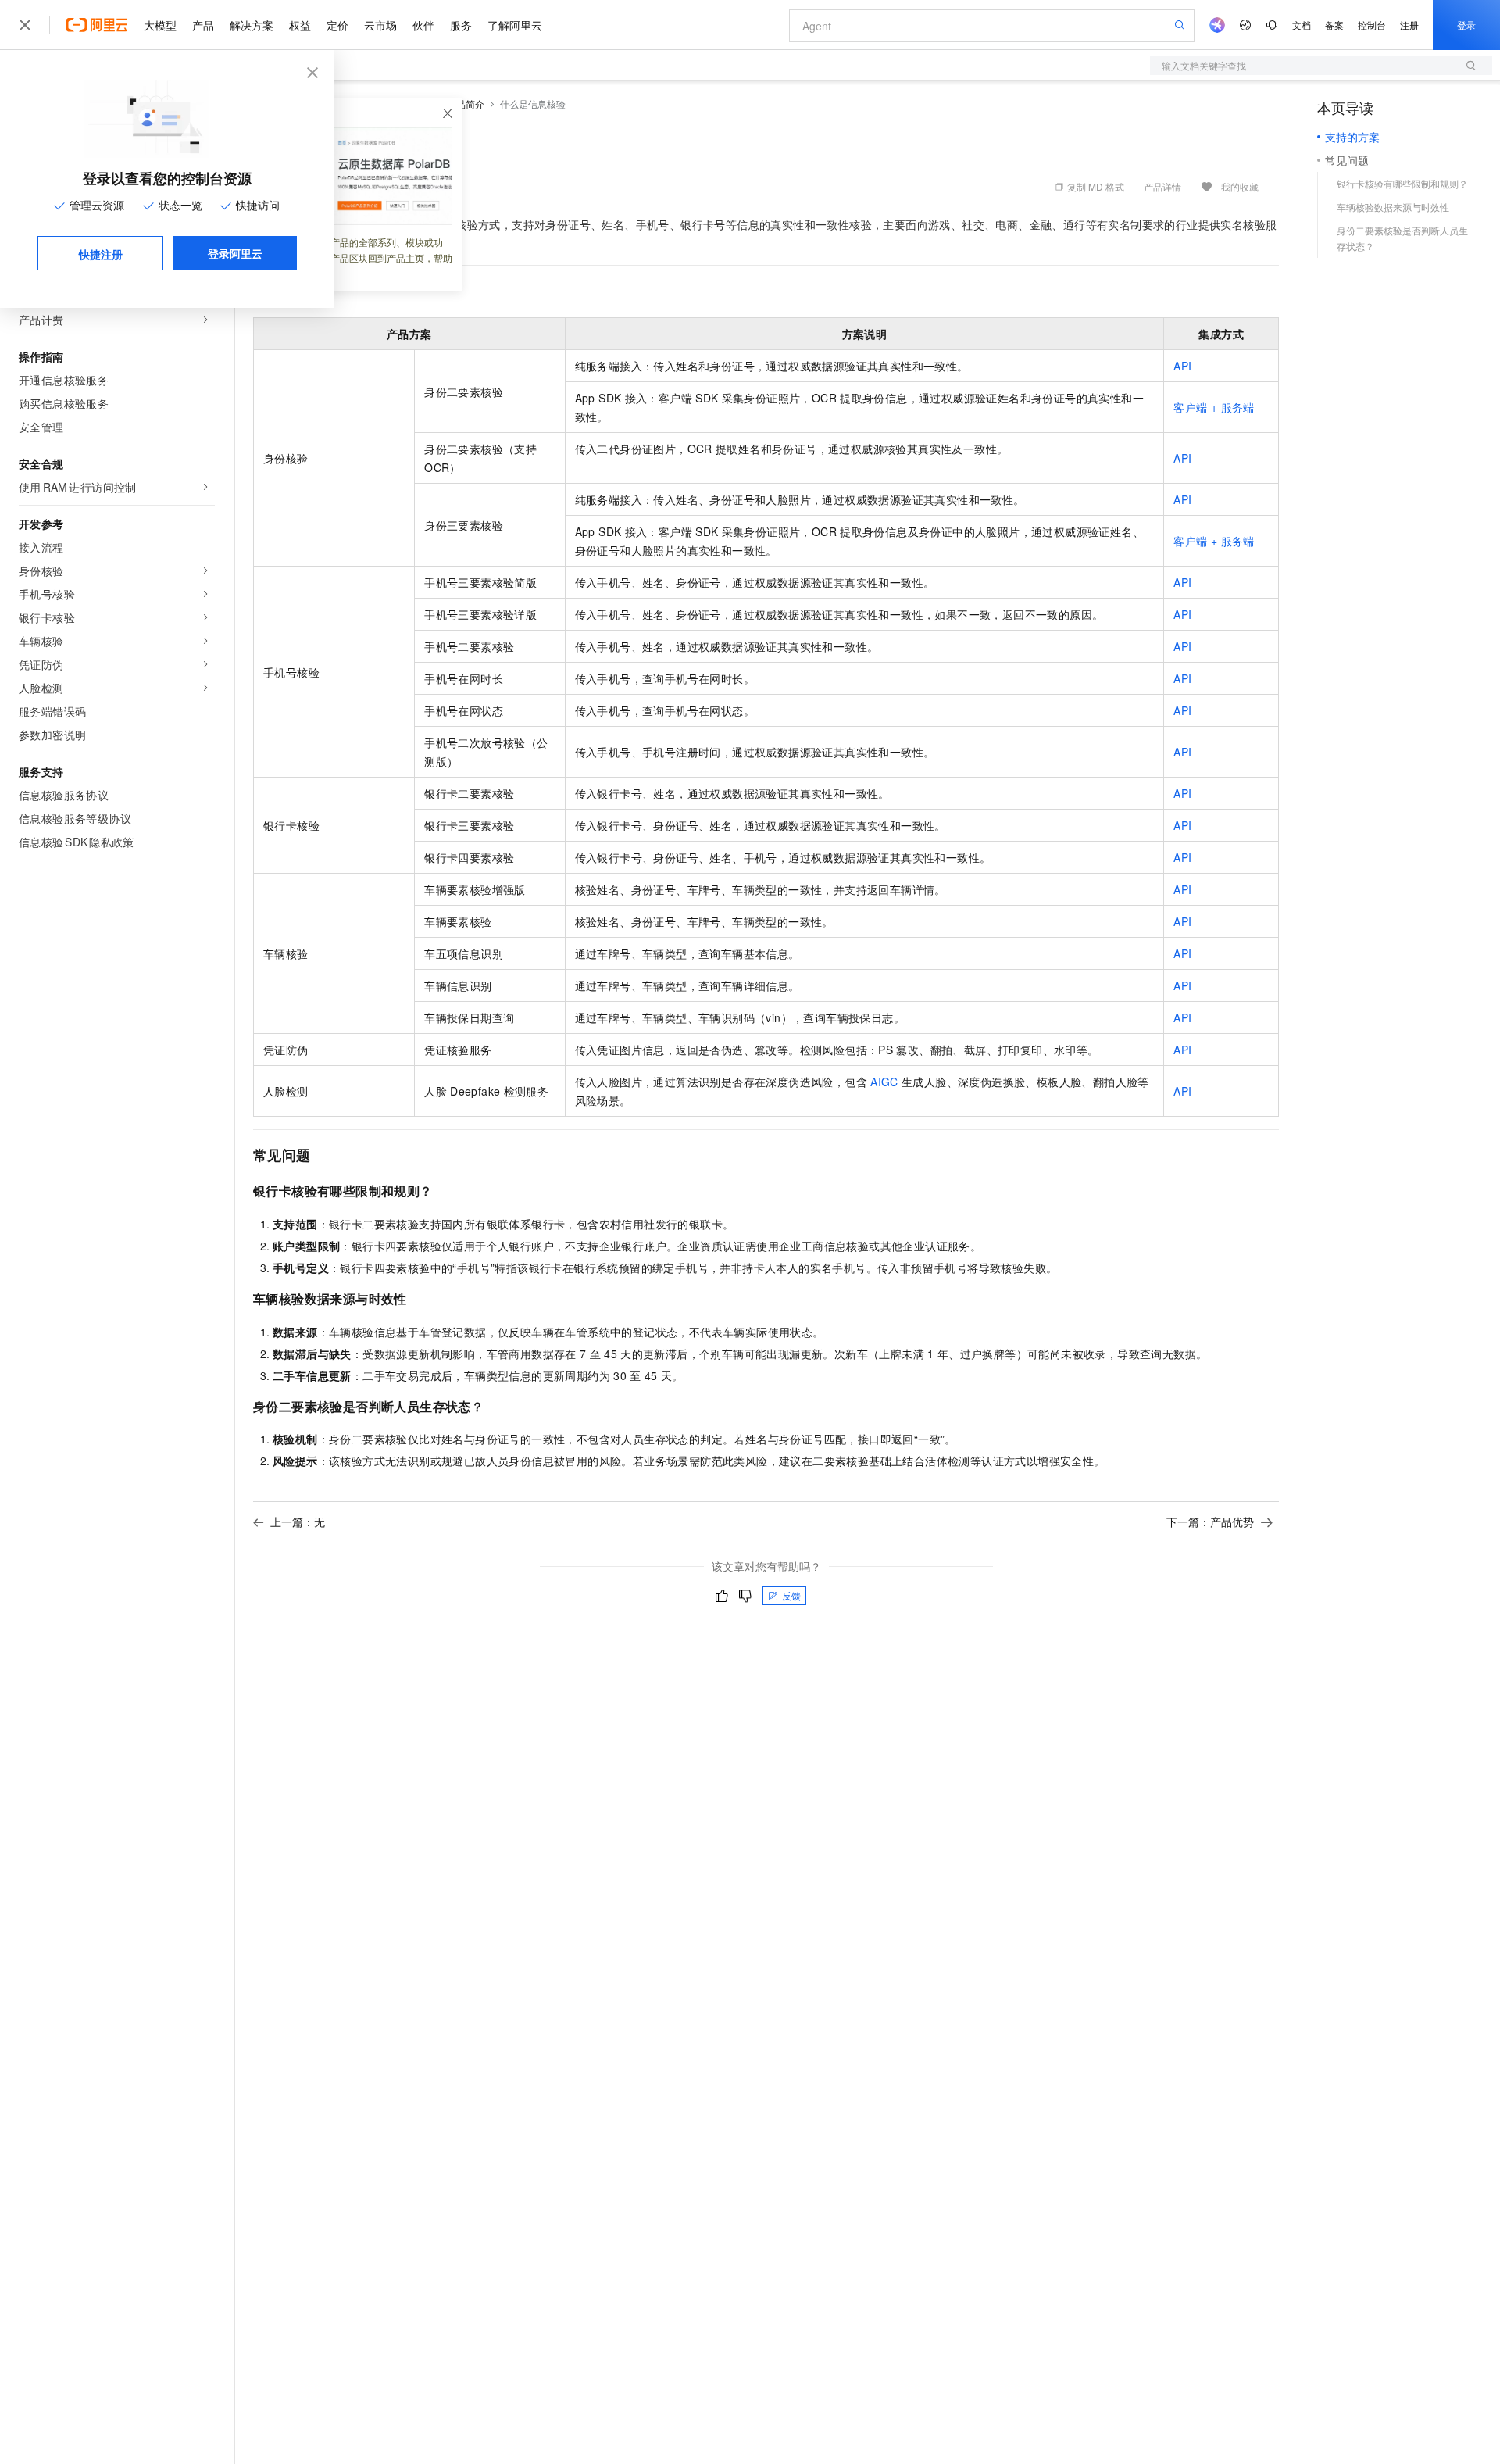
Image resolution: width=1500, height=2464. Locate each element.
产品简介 (466, 104)
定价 (337, 25)
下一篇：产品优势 (1210, 1522)
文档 (1302, 25)
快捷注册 (101, 254)
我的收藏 (1240, 186)
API (1182, 366)
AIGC (884, 1082)
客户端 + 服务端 (1214, 407)
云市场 (380, 25)
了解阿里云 (515, 25)
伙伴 (423, 25)
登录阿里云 (235, 253)
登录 (1466, 25)
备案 (1334, 25)
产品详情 (1162, 186)
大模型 (160, 25)
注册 (1409, 25)
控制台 (1372, 25)
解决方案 (252, 25)
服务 (461, 25)
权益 (300, 25)
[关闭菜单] (25, 25)
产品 (203, 25)
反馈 (791, 1595)
